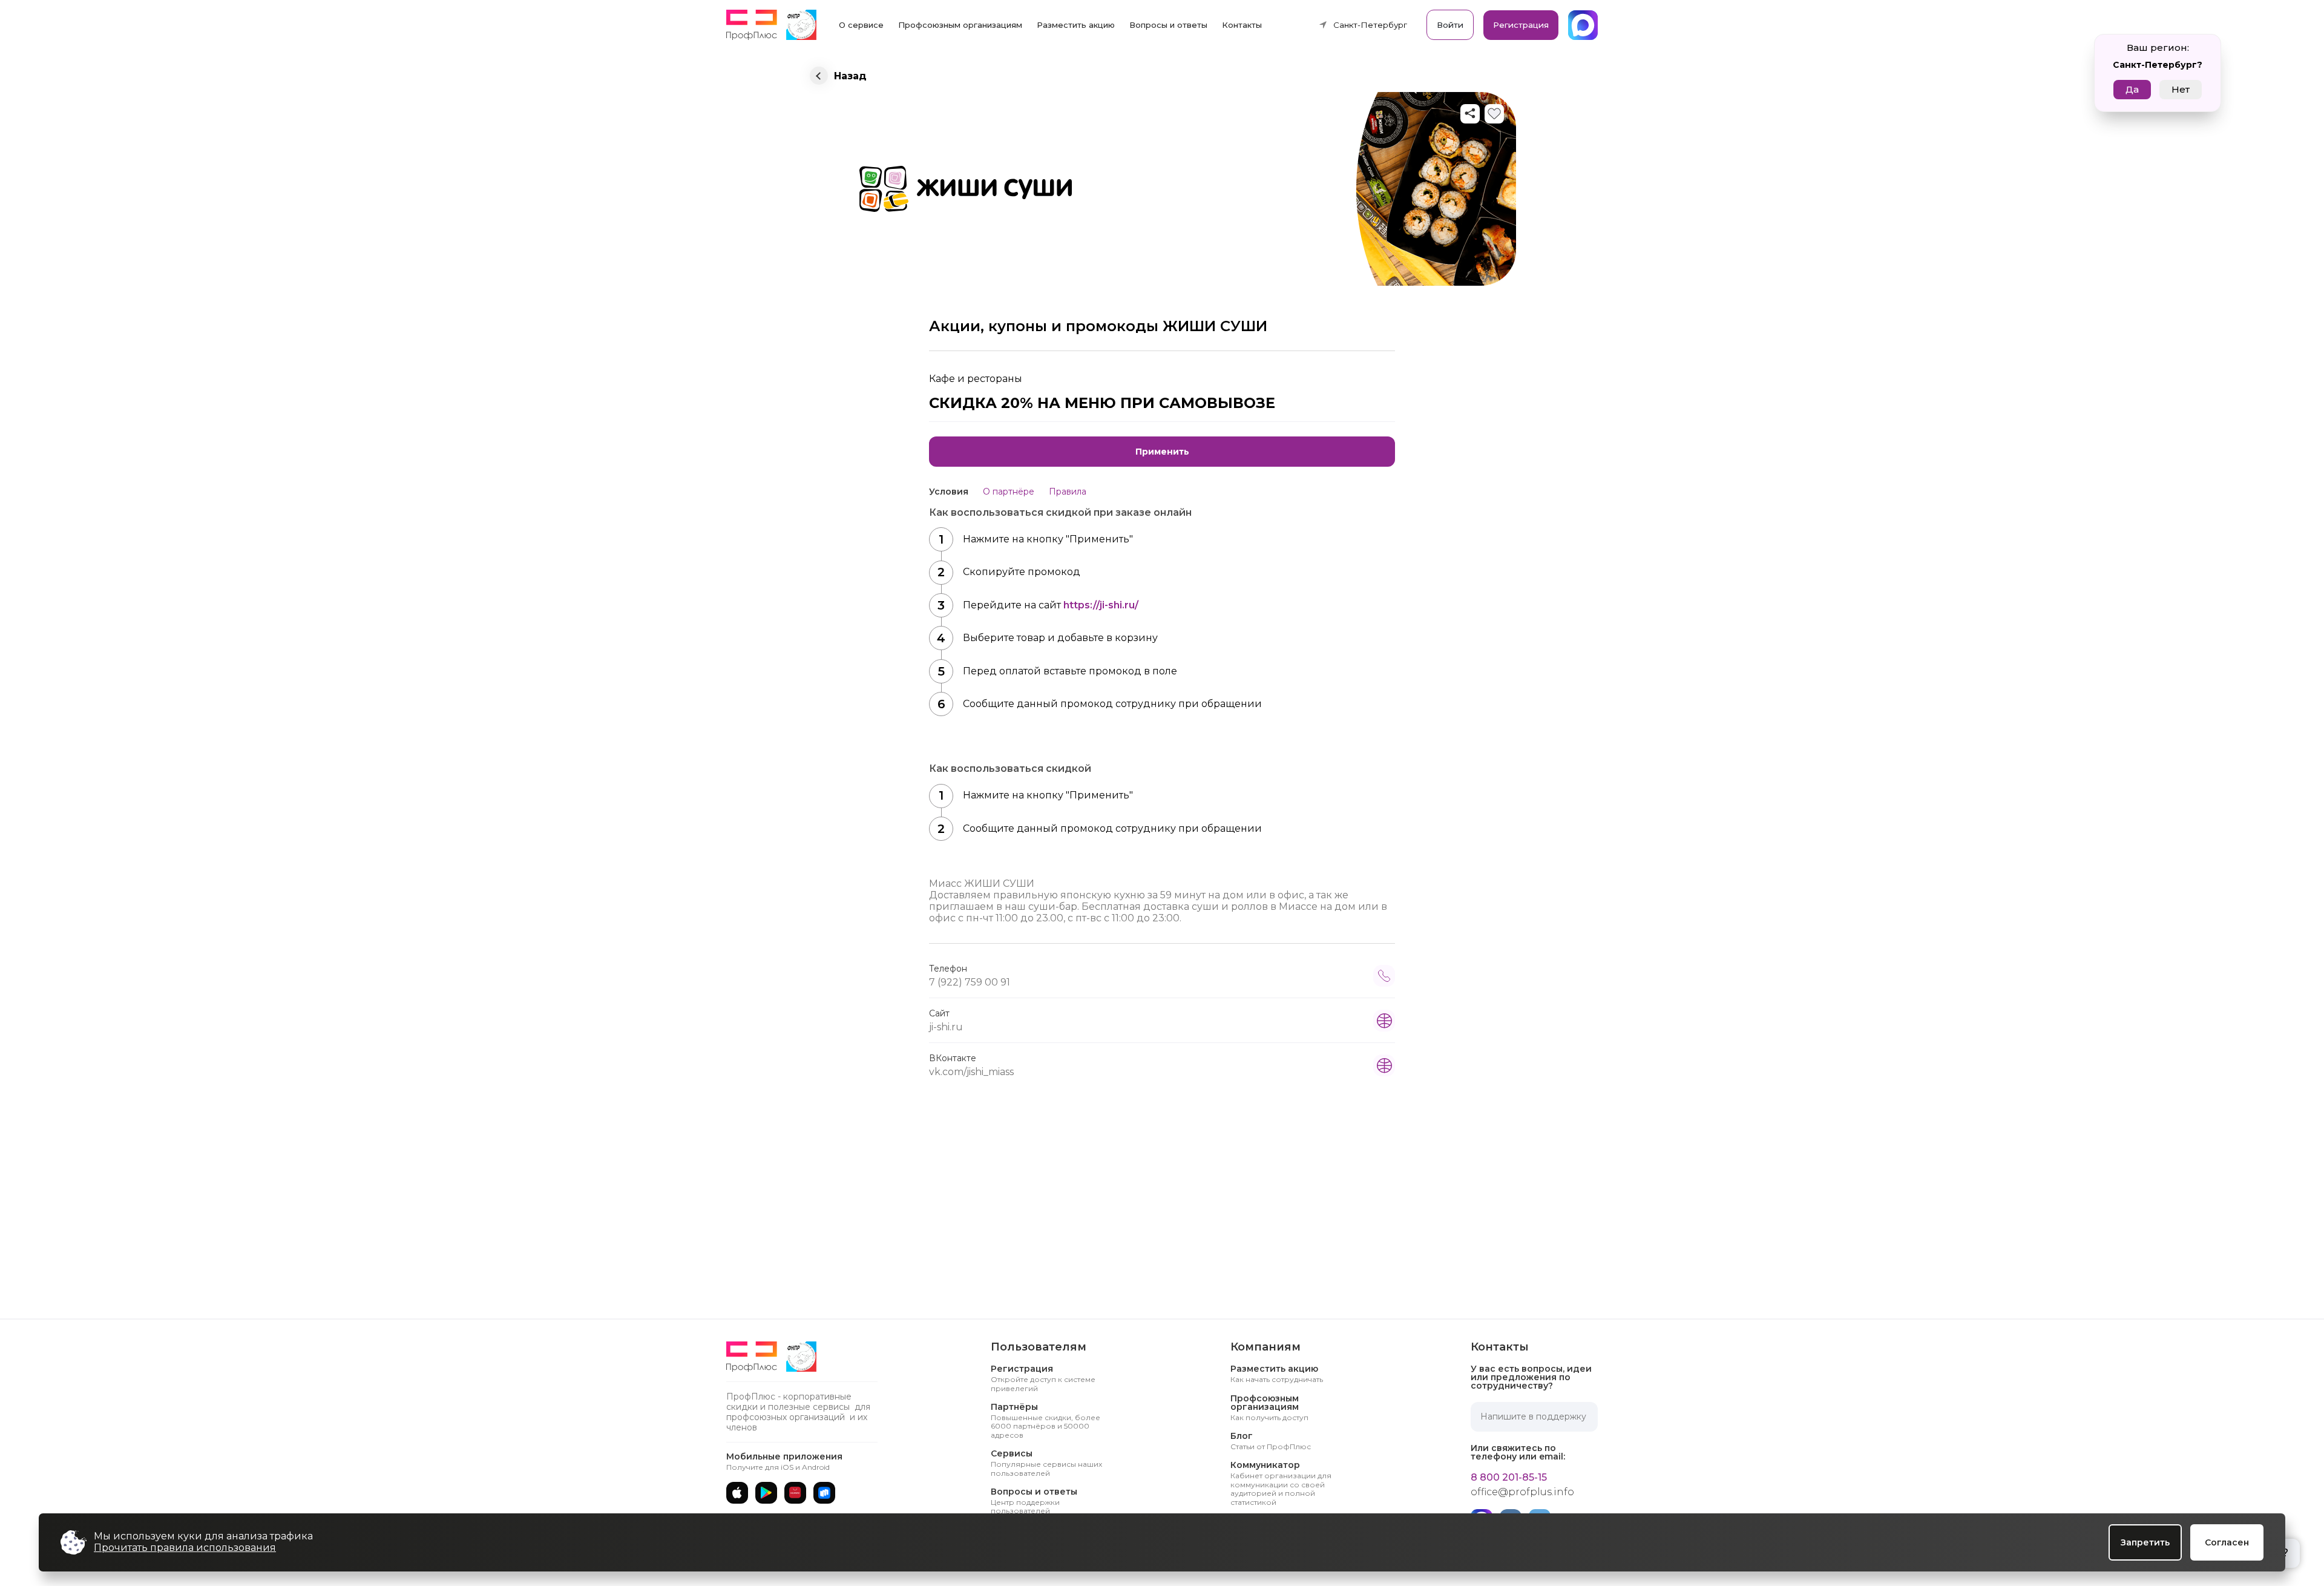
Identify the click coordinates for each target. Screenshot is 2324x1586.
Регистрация (1521, 25)
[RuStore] (824, 1493)
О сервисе (861, 25)
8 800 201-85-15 (1509, 1478)
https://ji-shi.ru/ (1101, 605)
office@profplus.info (1522, 1492)
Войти (1450, 25)
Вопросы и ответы (1168, 25)
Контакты (1242, 25)
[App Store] (737, 1493)
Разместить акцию (1076, 25)
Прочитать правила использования (185, 1548)
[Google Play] (766, 1493)
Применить (1162, 452)
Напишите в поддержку (1533, 1417)
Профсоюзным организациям (960, 25)
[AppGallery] (795, 1493)
